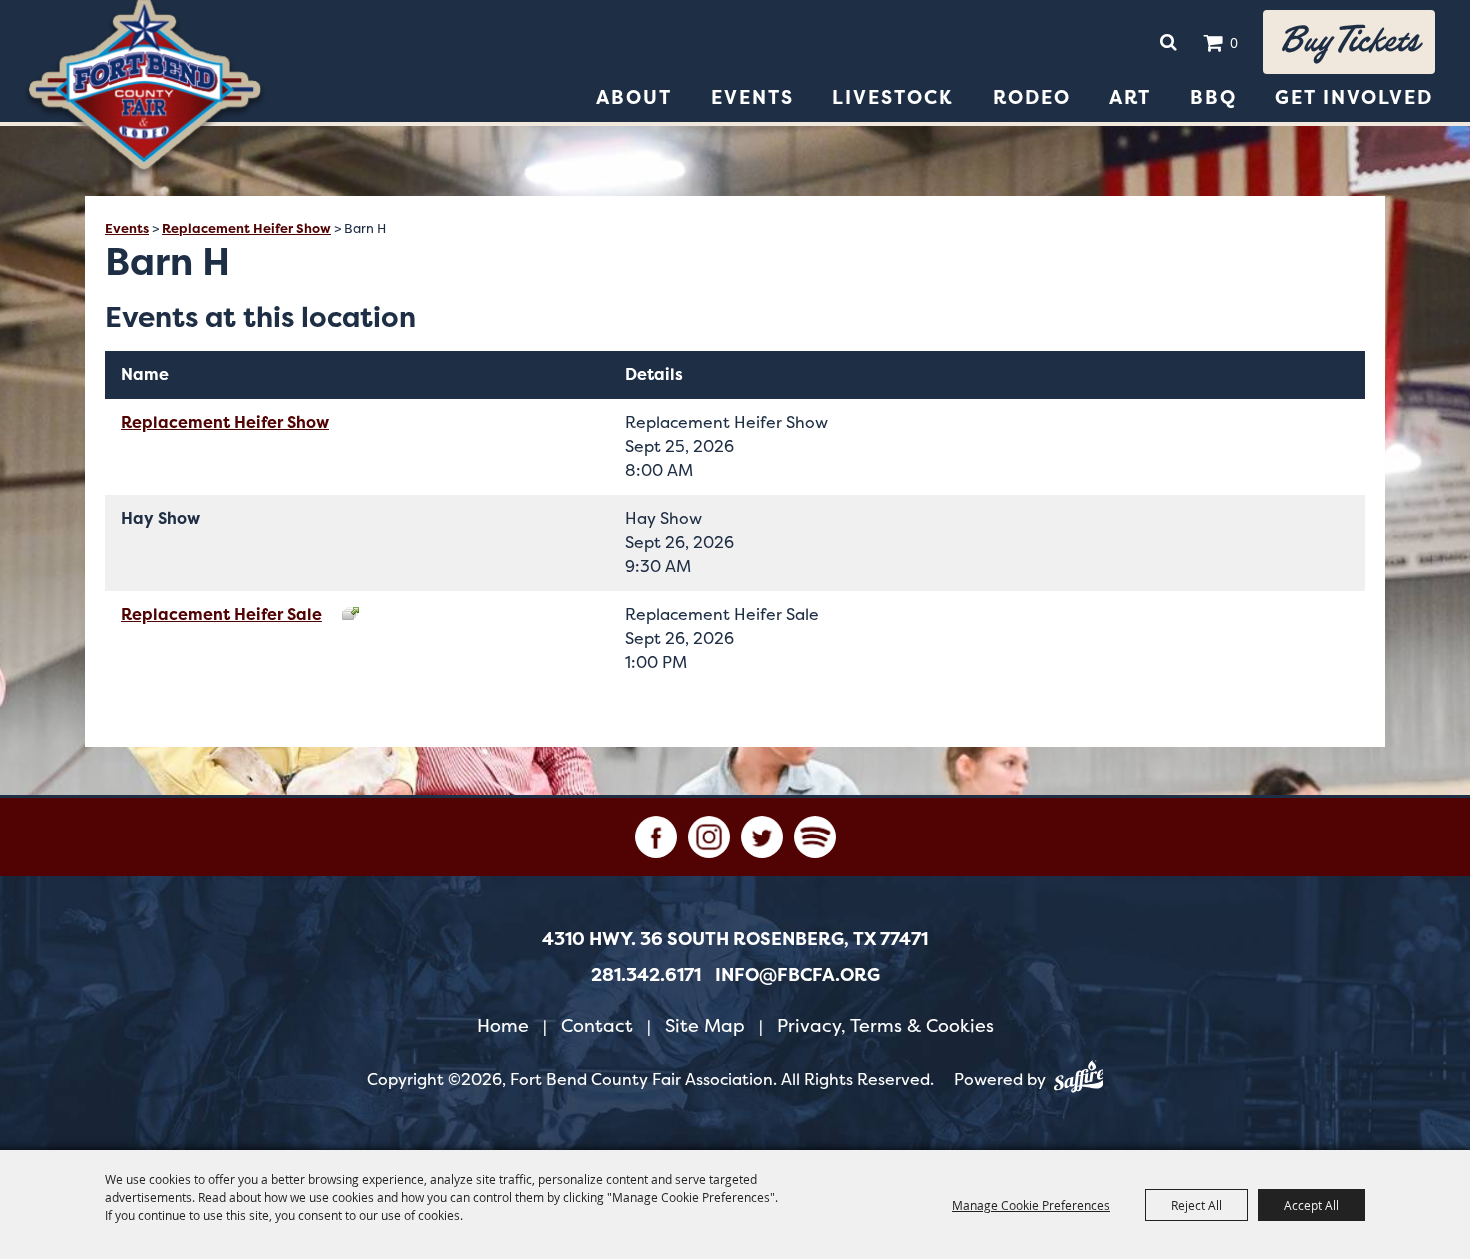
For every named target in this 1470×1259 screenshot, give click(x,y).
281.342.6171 (646, 975)
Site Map (705, 1025)
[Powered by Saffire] (1079, 1080)
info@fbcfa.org (797, 975)
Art (1130, 97)
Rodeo (1032, 97)
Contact (597, 1025)
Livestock (893, 97)
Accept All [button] (1311, 1205)
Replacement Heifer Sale (221, 614)
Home (503, 1025)
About (634, 97)
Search (1168, 42)
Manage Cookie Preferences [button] (1031, 1205)
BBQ (1213, 97)
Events (752, 97)
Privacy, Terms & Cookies (885, 1025)
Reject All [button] (1196, 1205)
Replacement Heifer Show (246, 228)
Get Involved (1354, 97)
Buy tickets (1349, 41)
